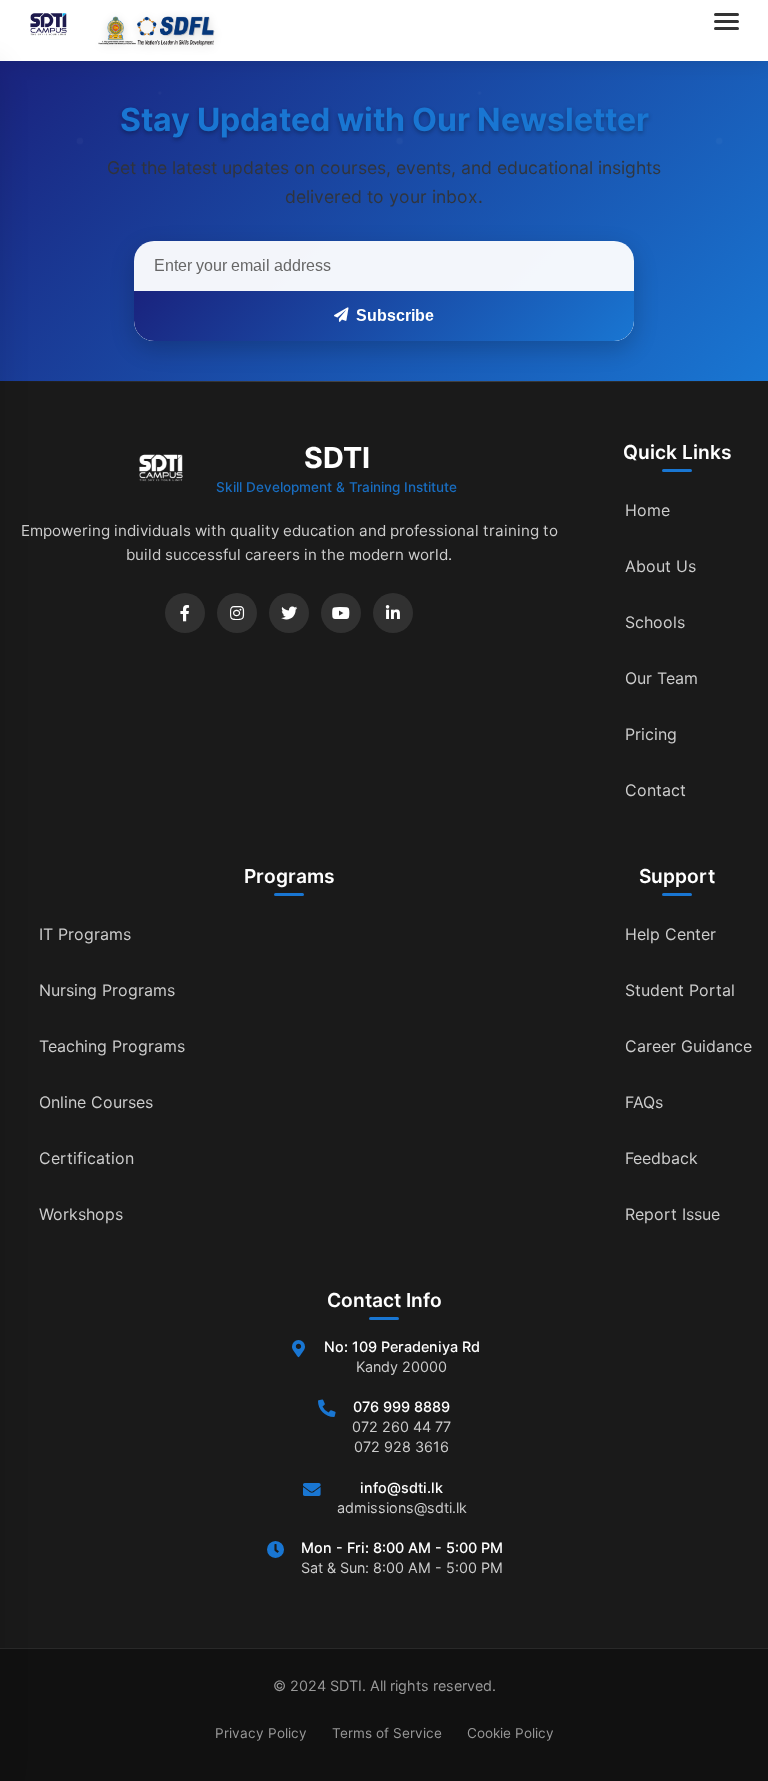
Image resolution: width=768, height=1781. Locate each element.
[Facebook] (185, 613)
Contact (655, 790)
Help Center (670, 934)
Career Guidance (688, 1046)
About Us (660, 566)
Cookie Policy (510, 1733)
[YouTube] (341, 613)
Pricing (651, 734)
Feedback (661, 1158)
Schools (655, 622)
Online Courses (96, 1102)
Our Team (661, 678)
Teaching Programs (112, 1046)
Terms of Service (387, 1733)
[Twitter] (289, 613)
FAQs (644, 1102)
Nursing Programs (107, 990)
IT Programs (85, 934)
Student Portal (680, 990)
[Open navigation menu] (731, 30)
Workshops (81, 1214)
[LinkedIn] (393, 613)
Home (647, 510)
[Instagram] (237, 613)
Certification (86, 1158)
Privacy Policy (261, 1733)
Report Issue (672, 1214)
